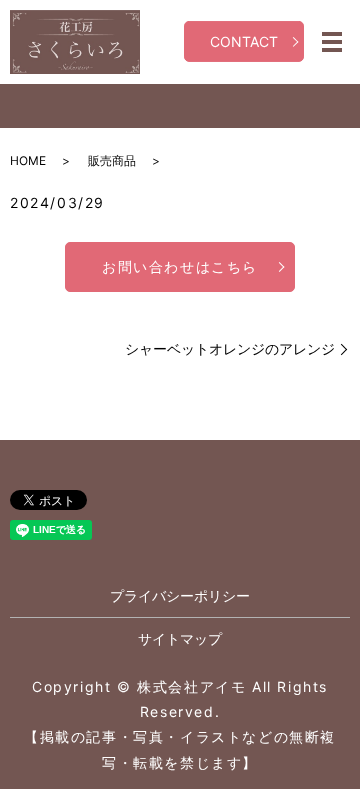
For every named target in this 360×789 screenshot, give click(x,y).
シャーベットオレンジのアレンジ (230, 348)
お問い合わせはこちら (180, 266)
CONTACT (244, 41)
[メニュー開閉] (332, 42)
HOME (28, 160)
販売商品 (112, 160)
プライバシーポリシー (180, 595)
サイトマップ (180, 638)
